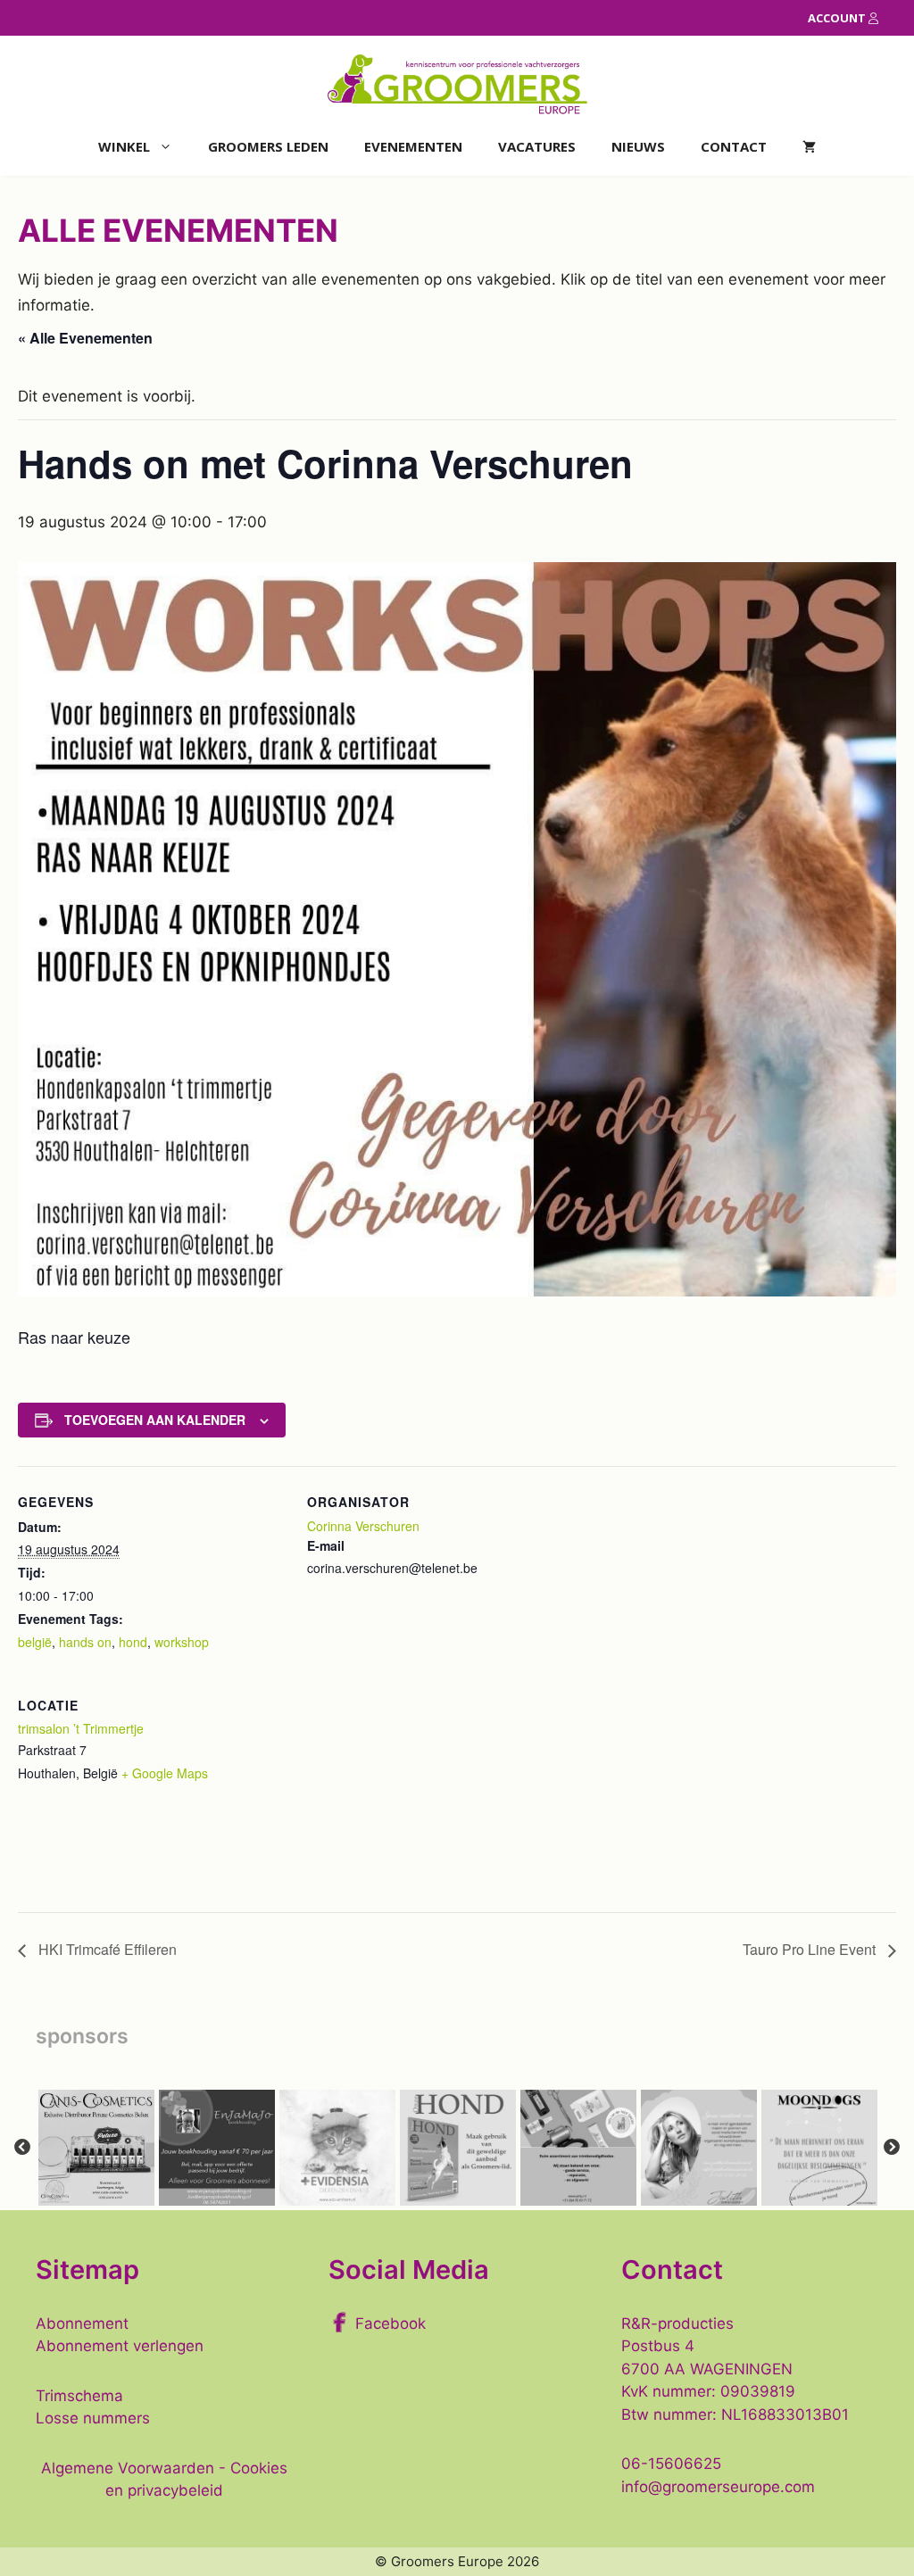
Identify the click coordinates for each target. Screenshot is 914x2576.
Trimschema (79, 2396)
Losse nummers (93, 2418)
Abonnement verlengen (120, 2346)
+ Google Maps (165, 1773)
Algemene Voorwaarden (128, 2468)
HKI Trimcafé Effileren (106, 1949)
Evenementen (413, 146)
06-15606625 (671, 2464)
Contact (734, 146)
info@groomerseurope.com (718, 2487)
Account (838, 18)
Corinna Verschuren (363, 1526)
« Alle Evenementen (85, 338)
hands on (85, 1642)
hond (133, 1642)
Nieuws (638, 146)
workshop (182, 1642)
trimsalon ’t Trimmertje (81, 1728)
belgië (35, 1642)
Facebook (391, 2323)
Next (892, 2148)
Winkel (124, 146)
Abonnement (82, 2323)
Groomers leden (268, 146)
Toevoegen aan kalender (155, 1420)
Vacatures (537, 146)
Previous (22, 2148)
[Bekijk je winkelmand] (809, 147)
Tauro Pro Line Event (811, 1949)
